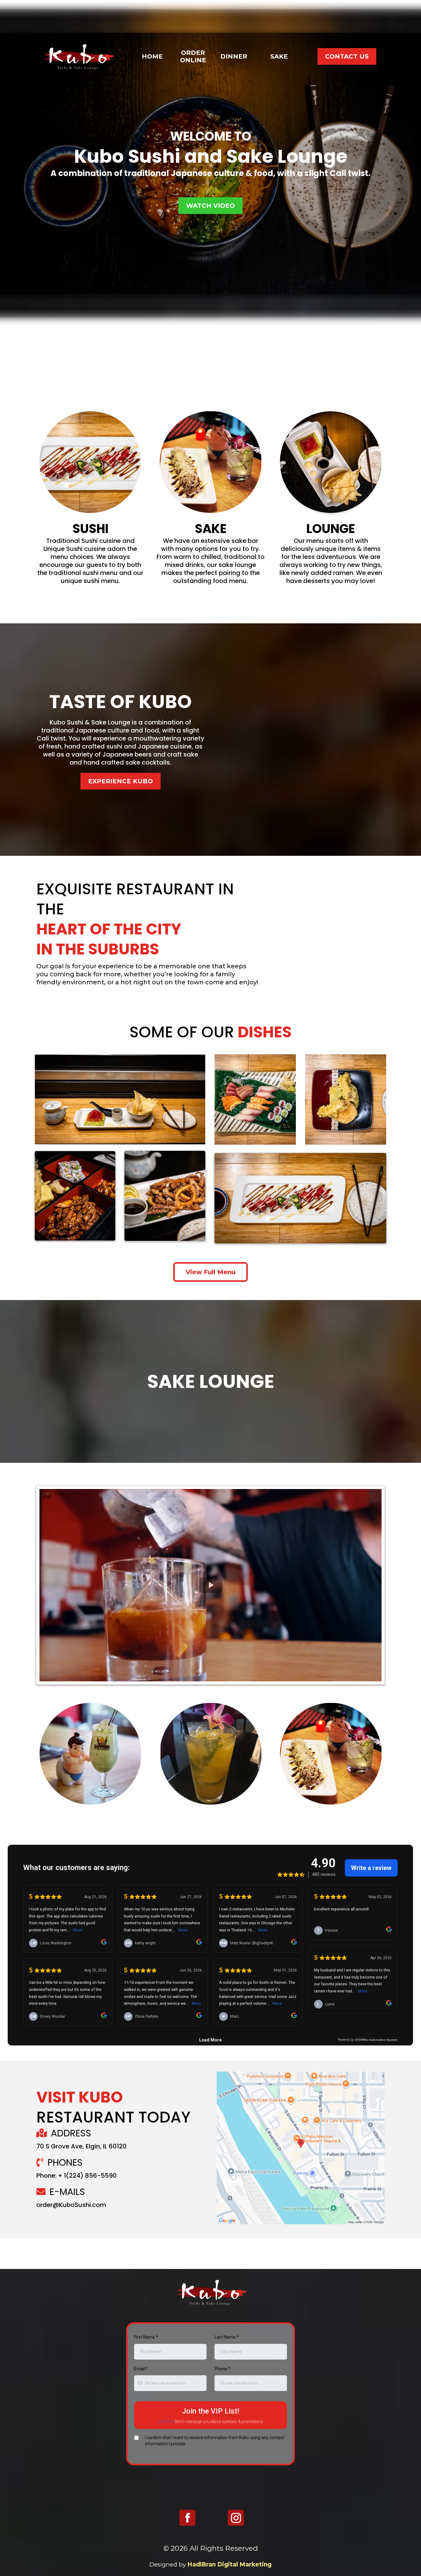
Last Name (227, 2337)
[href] (301, 2148)
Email (141, 2369)
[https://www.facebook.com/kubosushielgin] (187, 2518)
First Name (146, 2337)
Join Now (166, 2422)
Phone (222, 2369)
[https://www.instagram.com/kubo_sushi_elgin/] (236, 2518)
